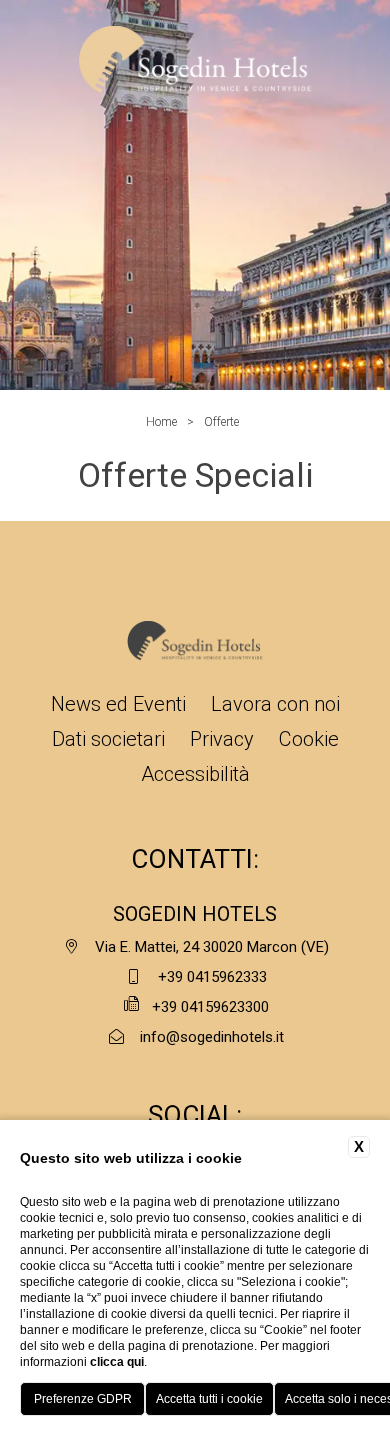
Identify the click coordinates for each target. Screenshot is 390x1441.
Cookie (309, 739)
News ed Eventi (118, 704)
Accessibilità (195, 774)
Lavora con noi (275, 704)
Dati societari (108, 739)
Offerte (221, 422)
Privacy (222, 739)
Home (161, 422)
